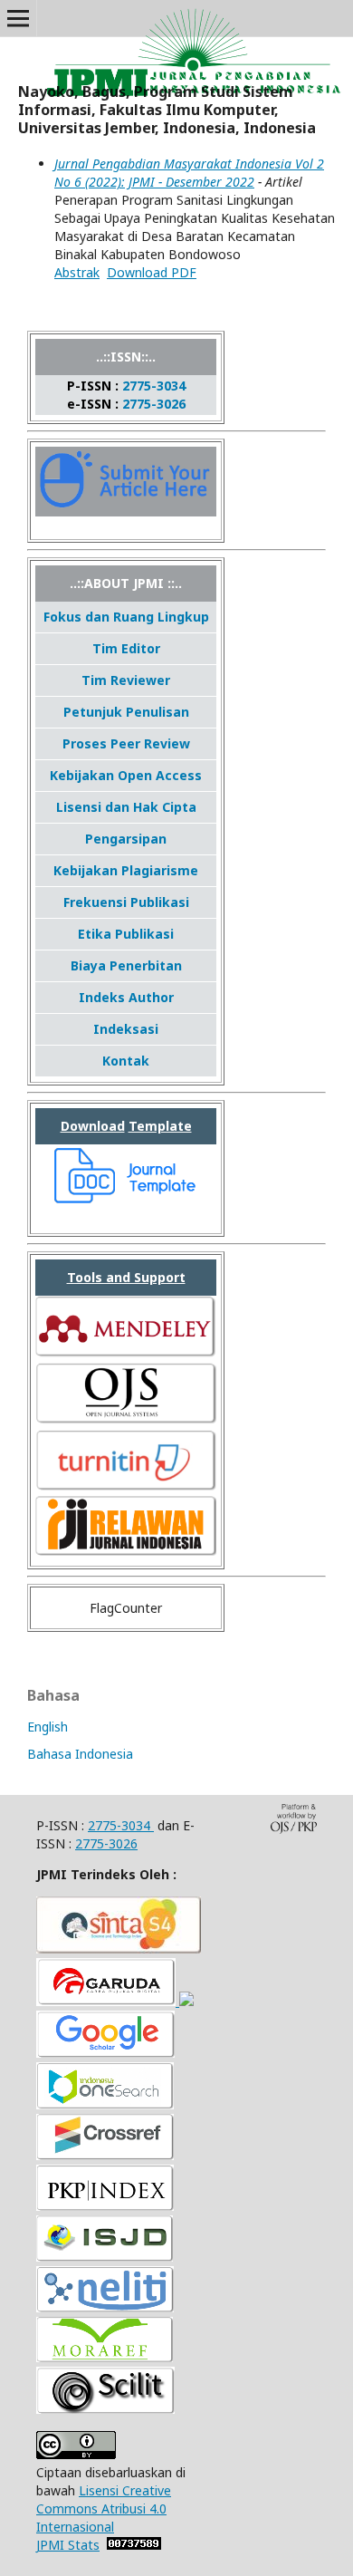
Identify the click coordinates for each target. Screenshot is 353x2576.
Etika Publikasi (126, 934)
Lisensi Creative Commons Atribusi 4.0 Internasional (104, 2508)
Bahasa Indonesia (80, 1754)
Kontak (126, 1061)
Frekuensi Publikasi (126, 902)
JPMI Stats (68, 2545)
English (48, 1727)
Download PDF (152, 272)
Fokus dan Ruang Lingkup (126, 617)
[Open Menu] (18, 18)
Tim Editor (126, 648)
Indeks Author (126, 997)
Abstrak (77, 272)
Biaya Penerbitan (126, 965)
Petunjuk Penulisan (126, 712)
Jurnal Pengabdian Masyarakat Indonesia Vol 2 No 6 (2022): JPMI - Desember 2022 (189, 173)
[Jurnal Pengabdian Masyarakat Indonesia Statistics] (134, 2545)
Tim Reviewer (126, 680)
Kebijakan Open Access (126, 775)
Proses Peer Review (126, 743)
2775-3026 (154, 404)
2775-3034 (154, 386)
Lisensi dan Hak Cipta (126, 807)
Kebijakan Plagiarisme (126, 870)
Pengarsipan (126, 839)
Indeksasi (126, 1029)
